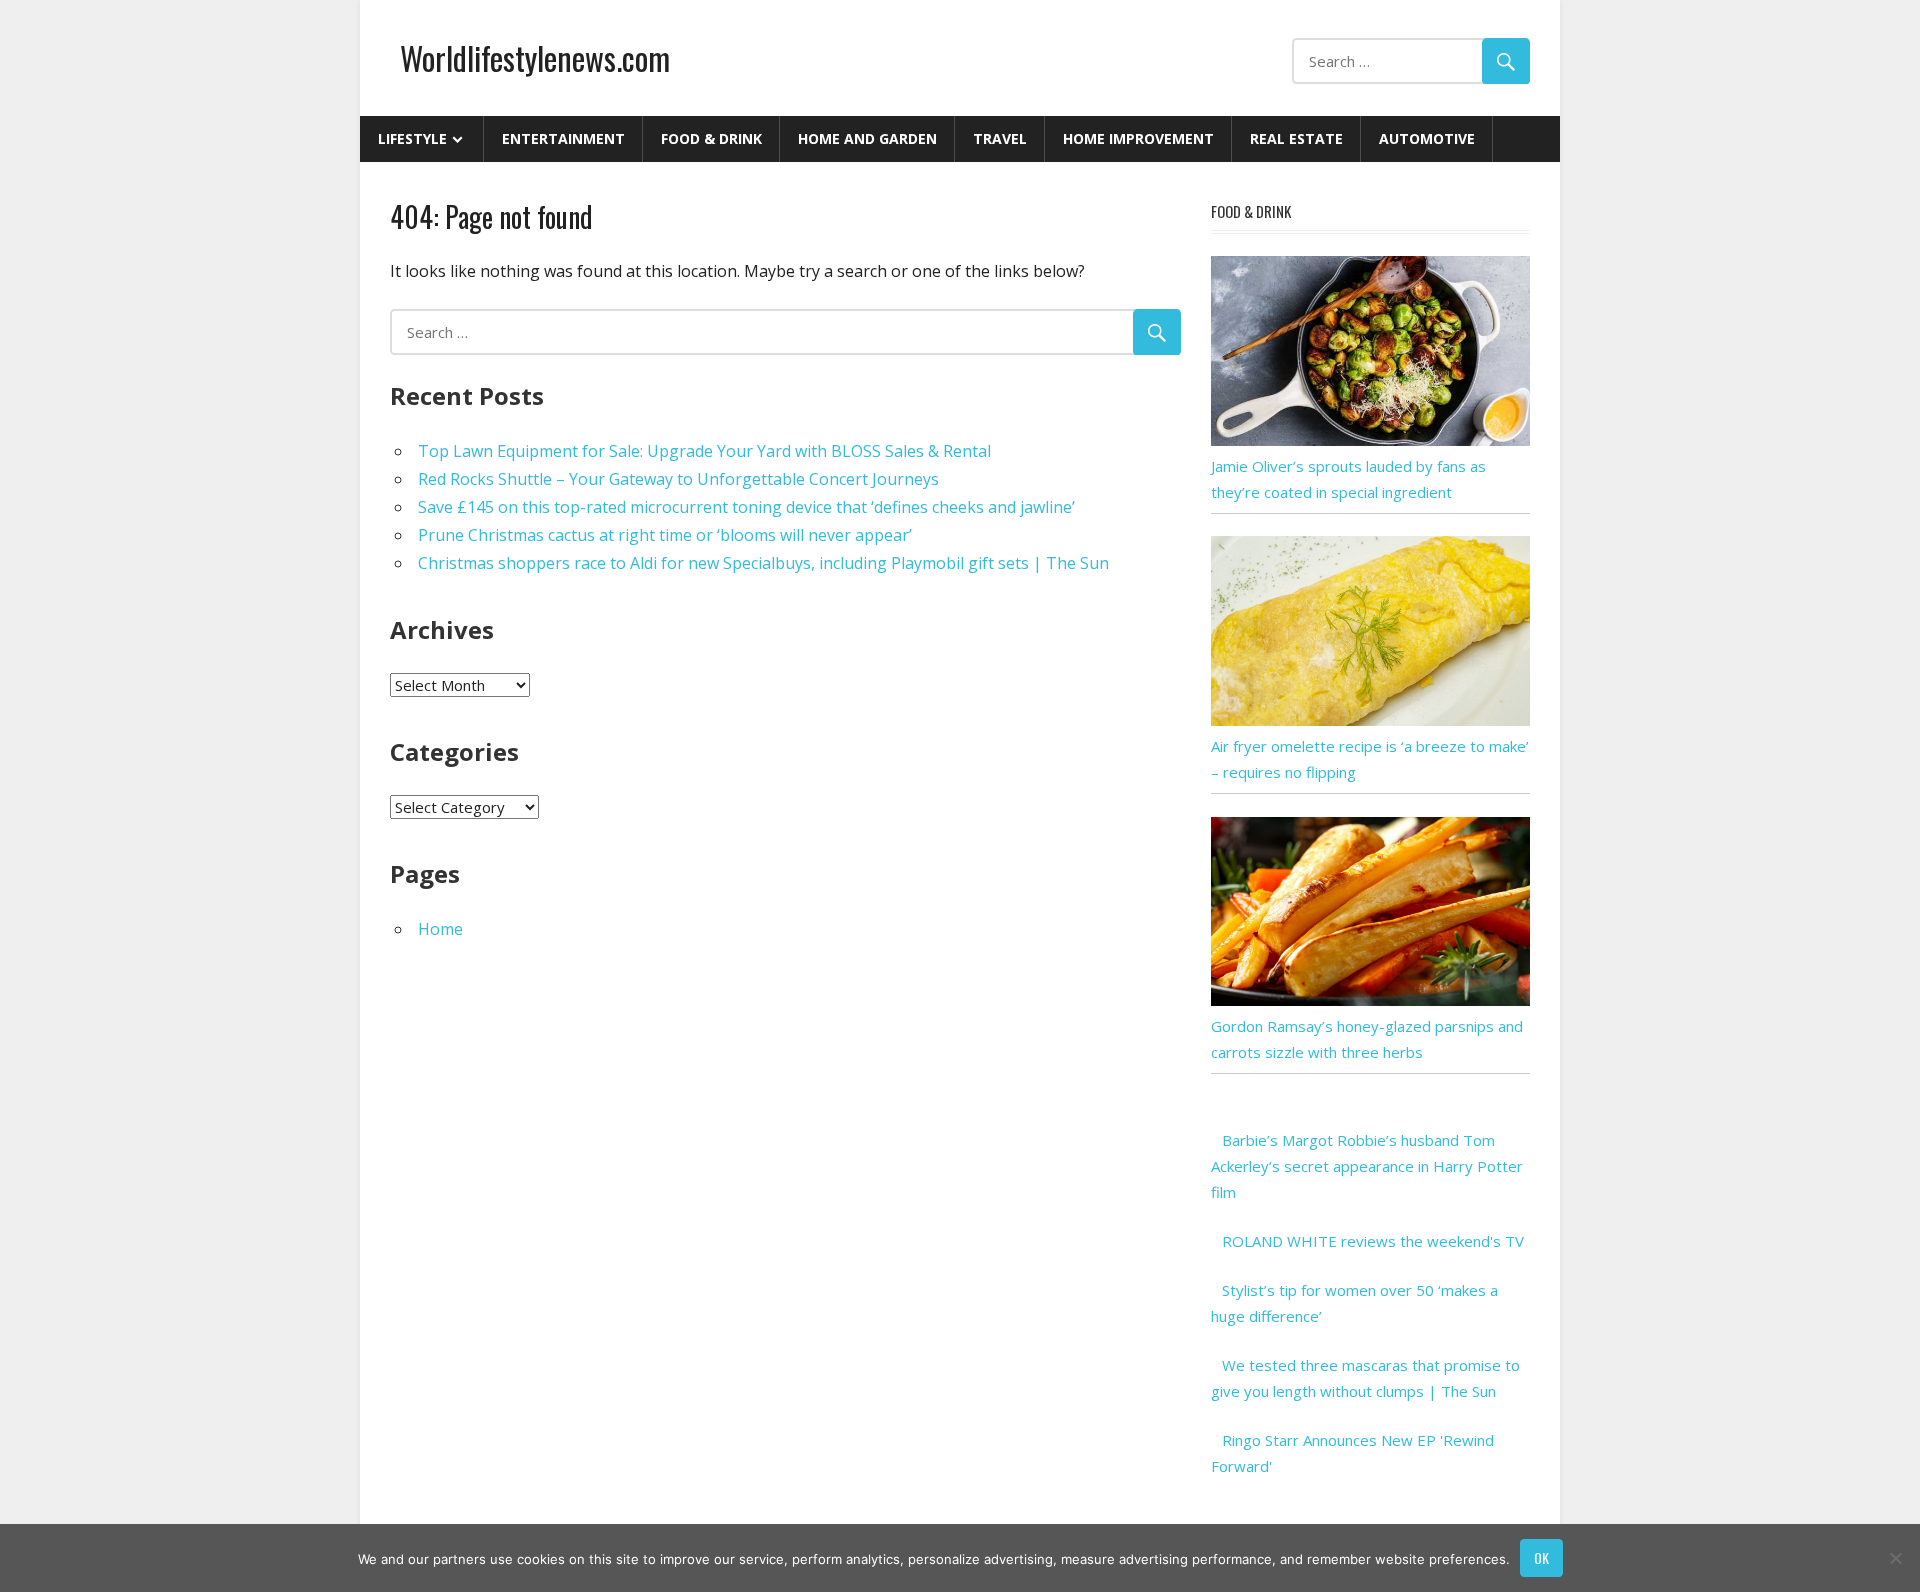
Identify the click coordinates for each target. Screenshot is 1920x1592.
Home (440, 929)
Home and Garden (867, 138)
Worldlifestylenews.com (535, 57)
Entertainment (563, 138)
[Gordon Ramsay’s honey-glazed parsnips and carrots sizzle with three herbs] (1370, 1000)
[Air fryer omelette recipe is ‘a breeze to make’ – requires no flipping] (1370, 720)
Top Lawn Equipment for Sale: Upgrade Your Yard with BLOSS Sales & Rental (704, 451)
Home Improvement (1138, 138)
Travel (1000, 138)
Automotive (1427, 138)
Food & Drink (711, 138)
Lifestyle (412, 138)
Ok (1541, 1557)
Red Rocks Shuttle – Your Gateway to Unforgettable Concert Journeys (678, 479)
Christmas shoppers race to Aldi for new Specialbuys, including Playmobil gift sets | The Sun (763, 563)
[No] (1895, 1558)
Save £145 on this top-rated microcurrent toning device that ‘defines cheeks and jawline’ (746, 507)
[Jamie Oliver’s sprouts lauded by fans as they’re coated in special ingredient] (1370, 440)
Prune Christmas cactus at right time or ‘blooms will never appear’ (665, 535)
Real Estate (1296, 138)
